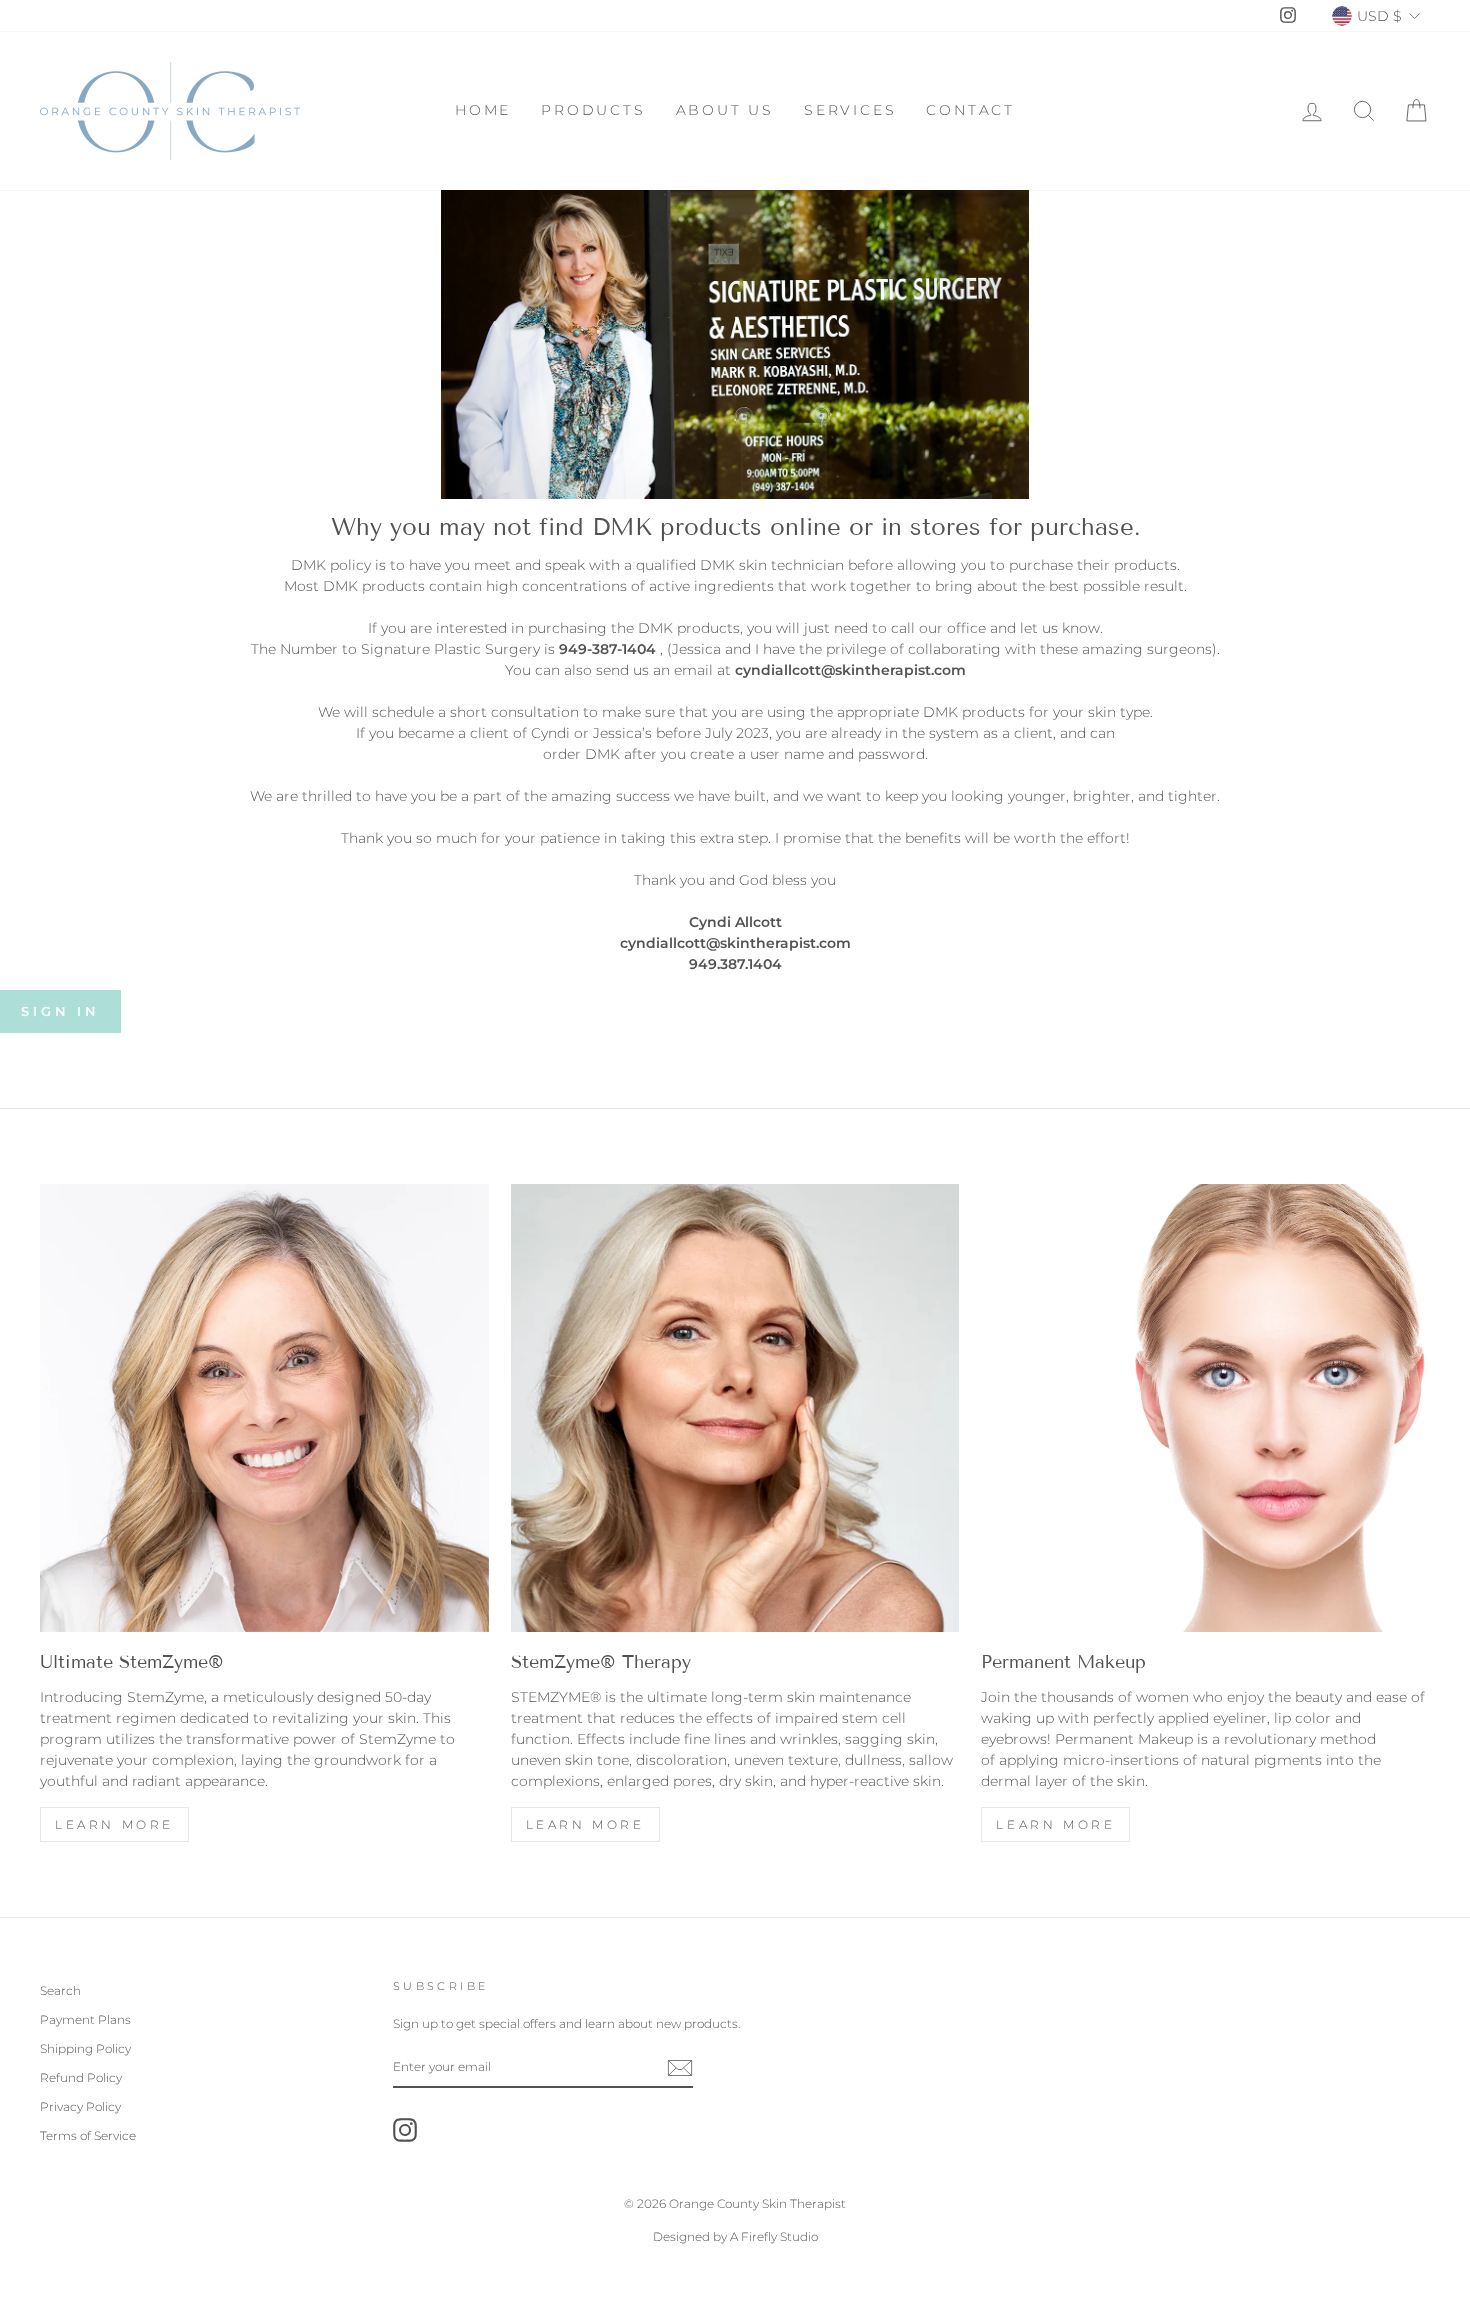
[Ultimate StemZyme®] (264, 1408)
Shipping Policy (85, 2048)
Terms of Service (88, 2135)
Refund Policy (81, 2077)
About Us (725, 110)
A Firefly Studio (772, 2236)
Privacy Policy (80, 2106)
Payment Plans (85, 2019)
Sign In (60, 1011)
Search (60, 1990)
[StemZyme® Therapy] (735, 1408)
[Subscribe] (680, 2068)
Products (593, 110)
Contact (970, 110)
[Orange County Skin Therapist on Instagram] (405, 2130)
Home (483, 110)
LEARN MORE (585, 1824)
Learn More (114, 1824)
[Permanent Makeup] (1205, 1408)
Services (850, 110)
